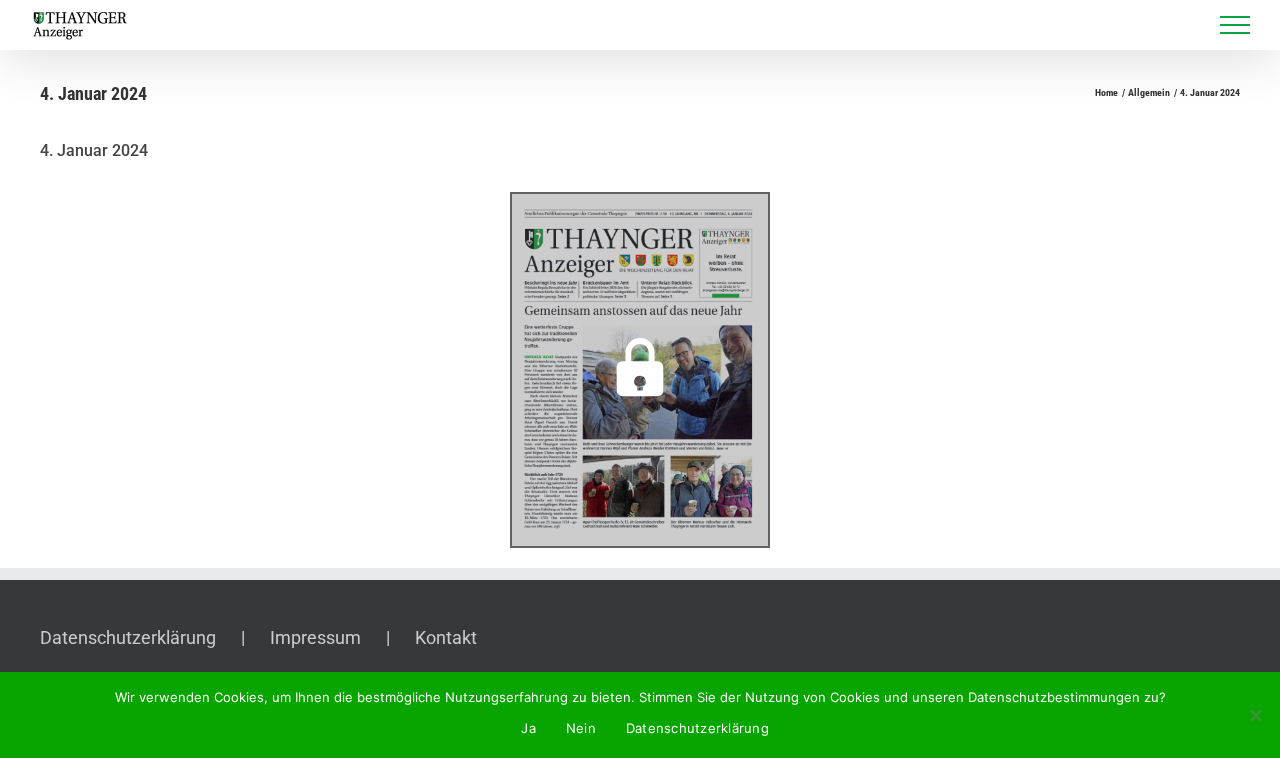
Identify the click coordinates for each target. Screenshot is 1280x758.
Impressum (315, 637)
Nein (581, 728)
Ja (528, 728)
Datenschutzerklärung (128, 637)
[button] (640, 370)
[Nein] (1255, 715)
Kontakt (446, 637)
